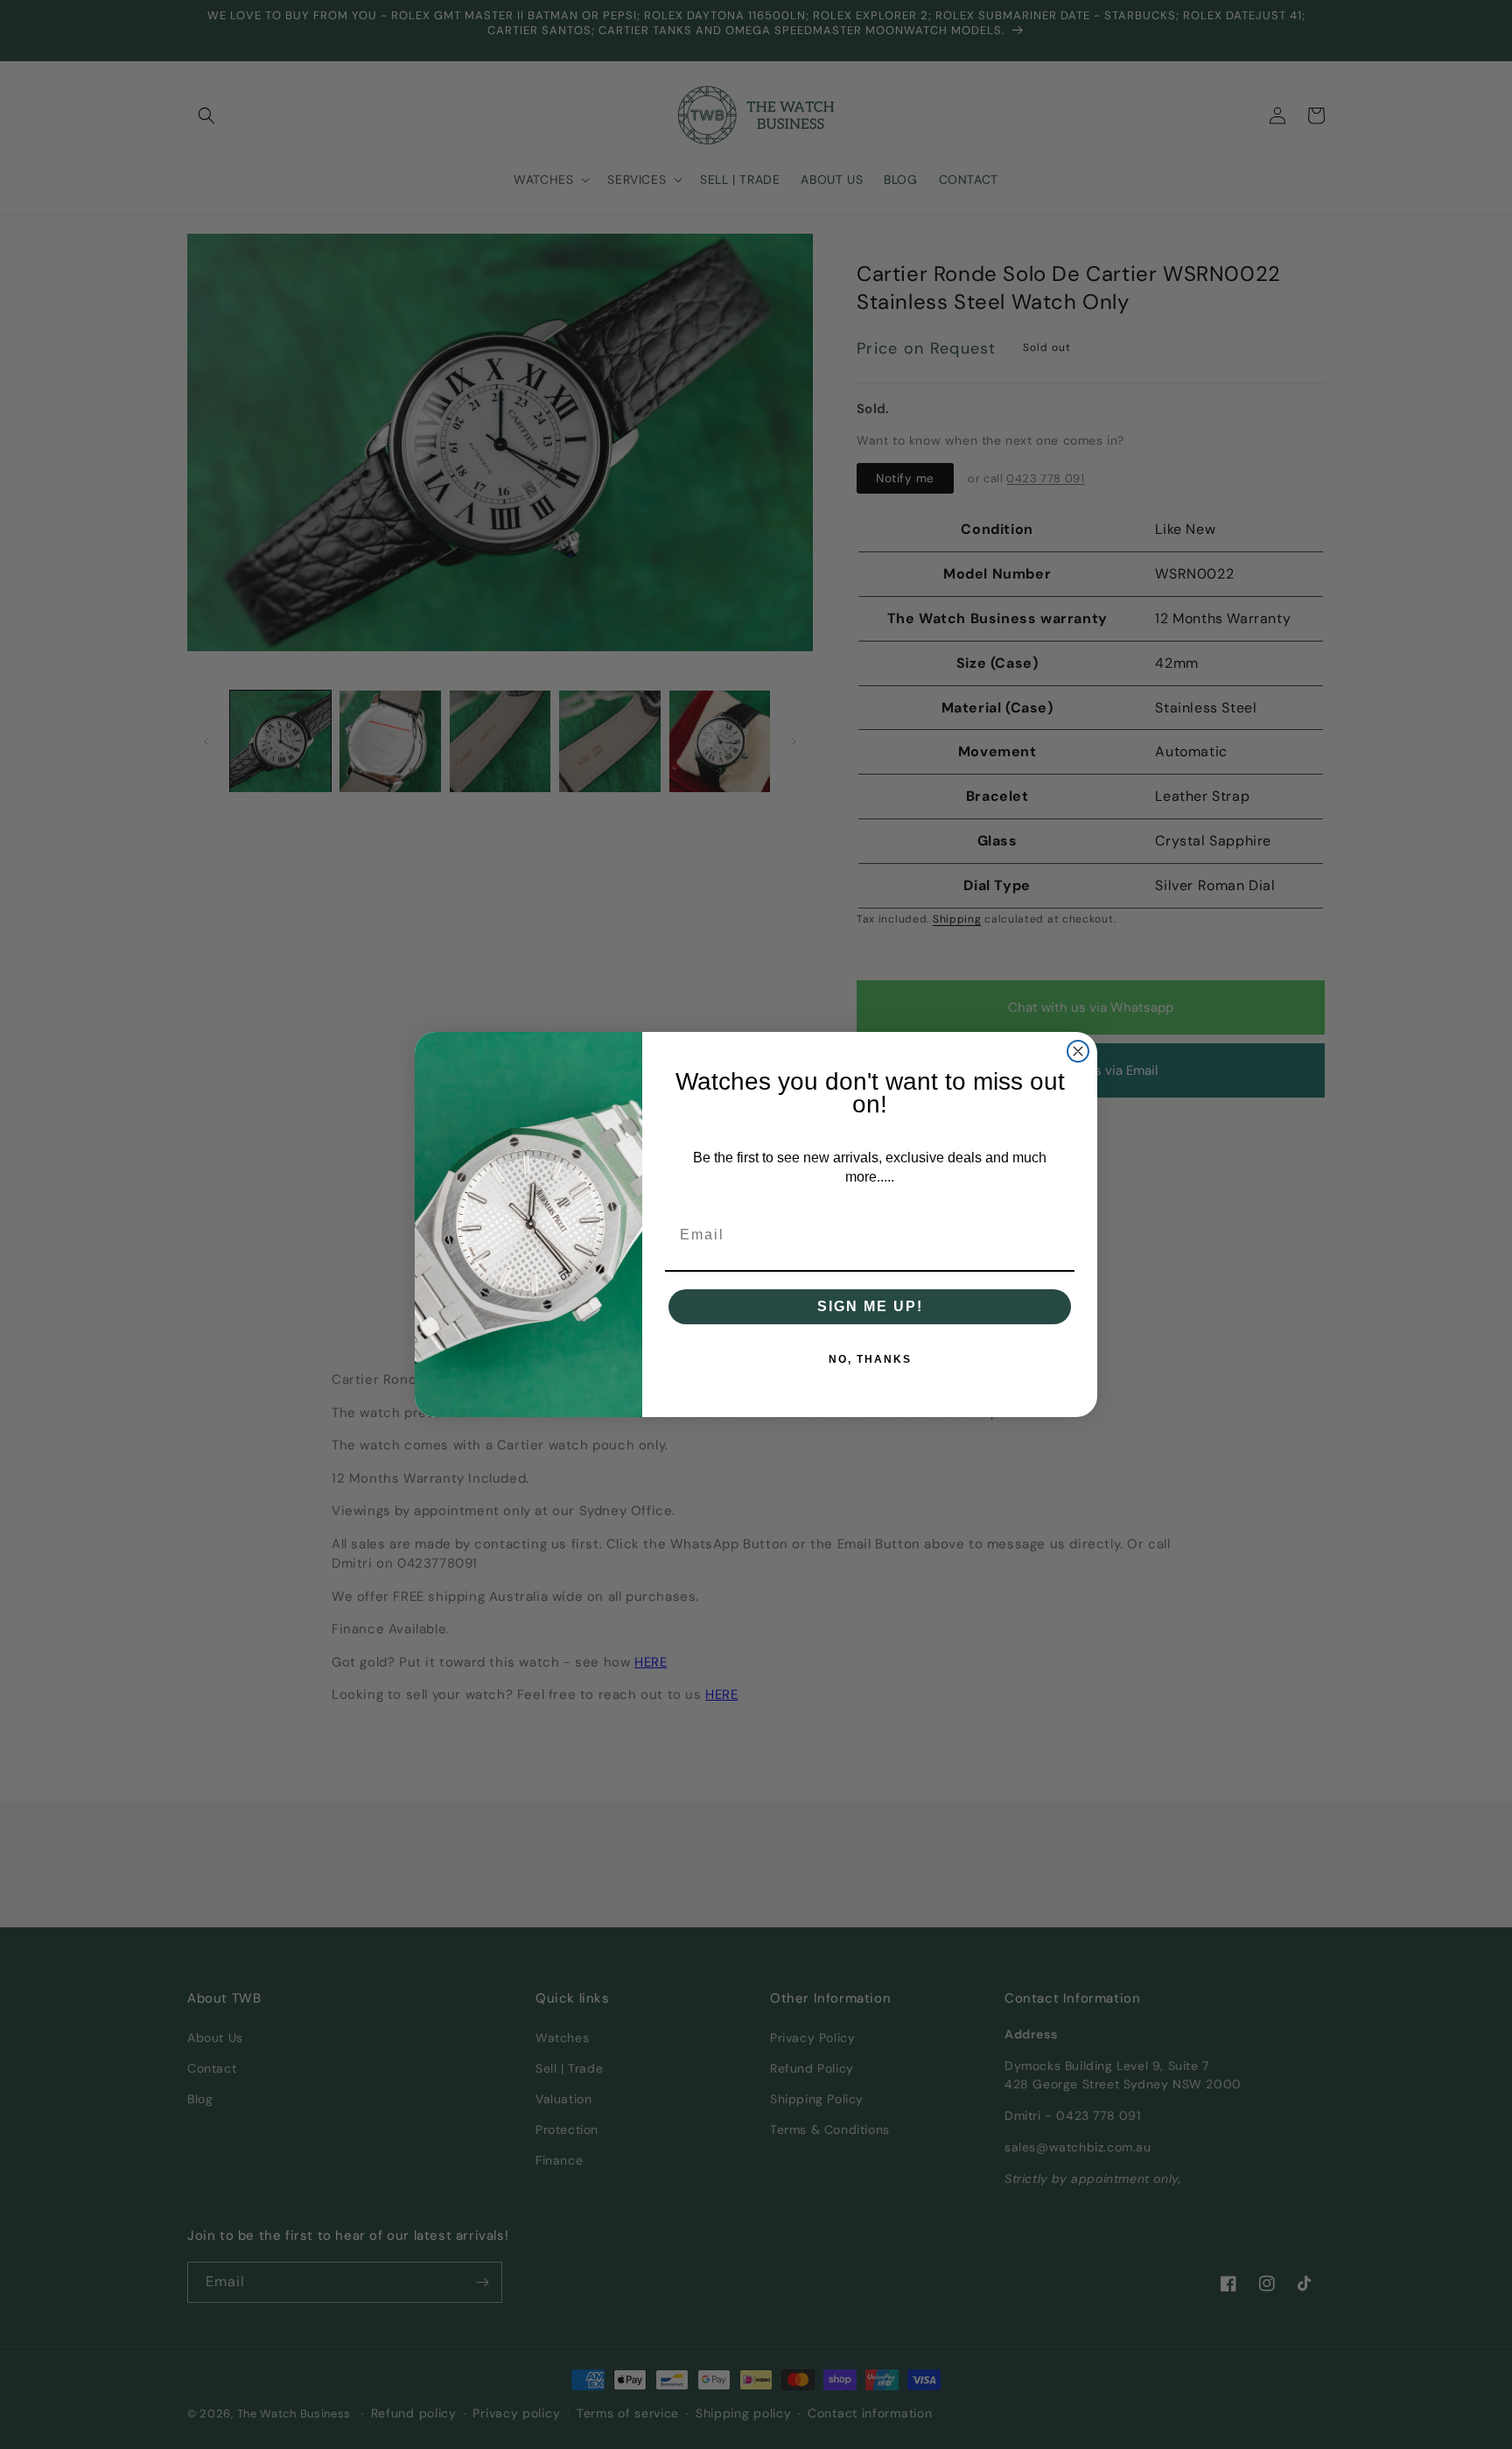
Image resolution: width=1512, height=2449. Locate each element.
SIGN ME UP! (870, 1306)
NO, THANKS (870, 1359)
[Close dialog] (1078, 1051)
